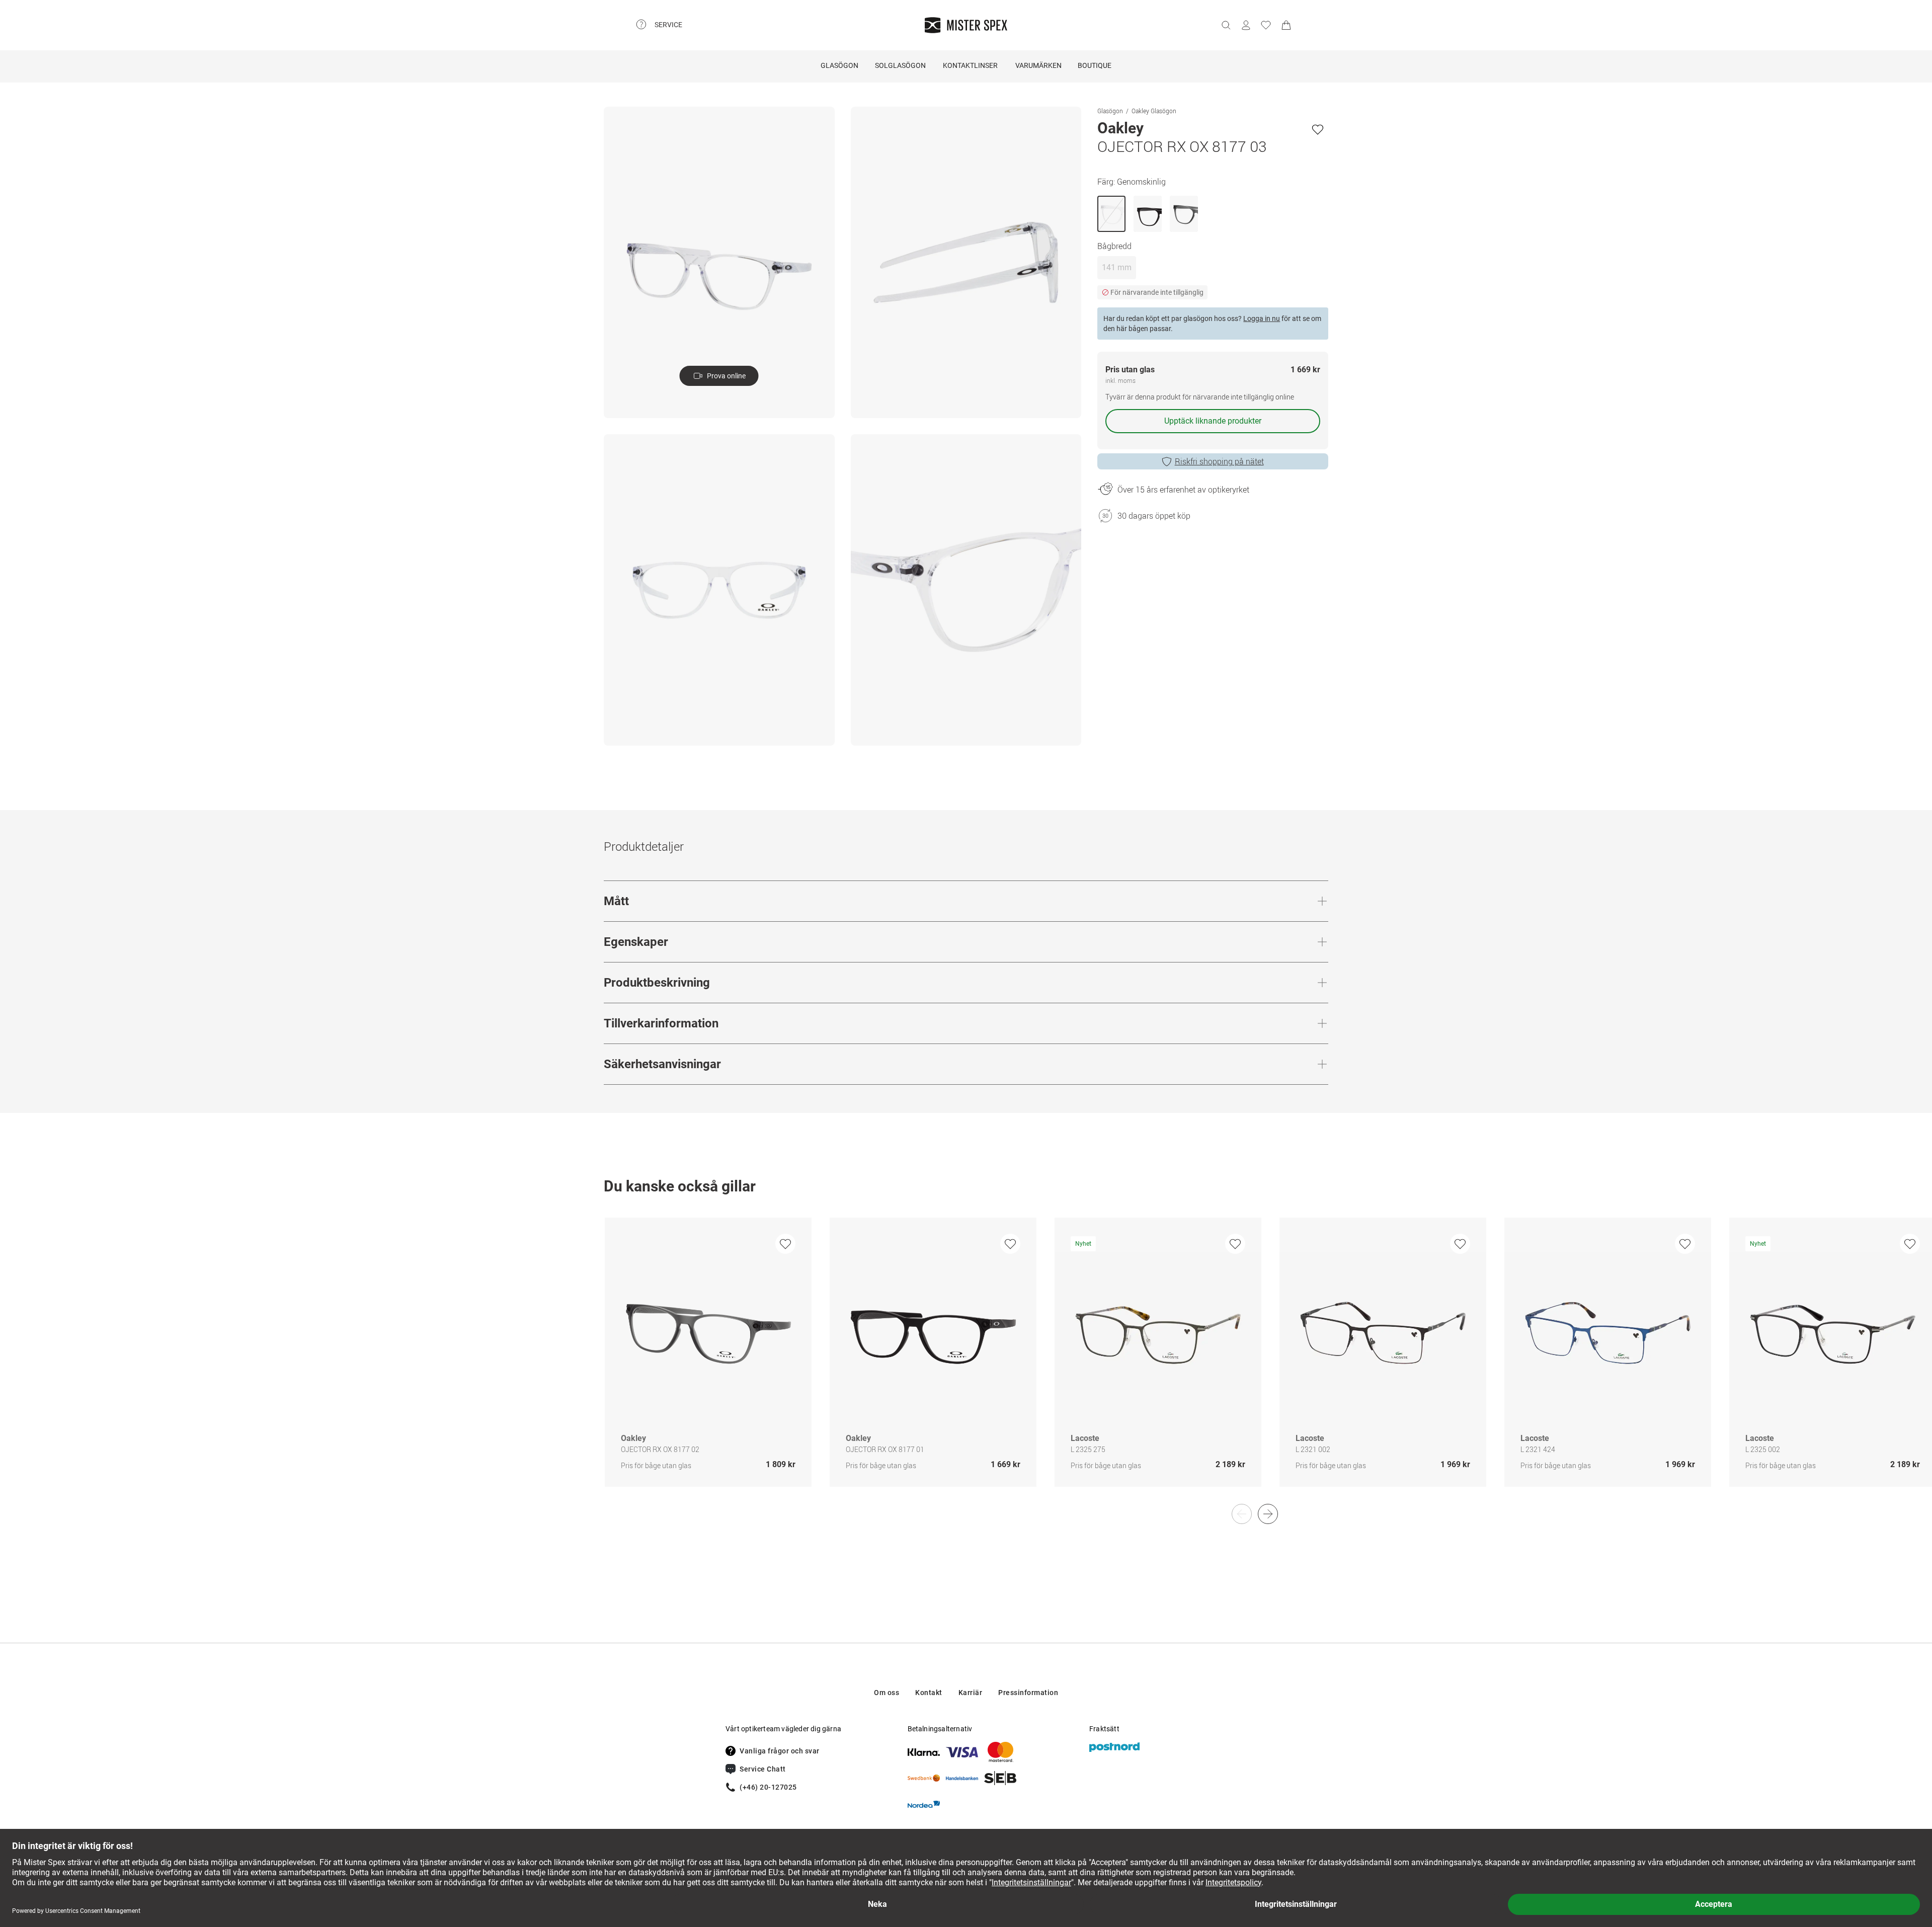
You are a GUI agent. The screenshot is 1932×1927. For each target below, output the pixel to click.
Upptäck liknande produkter (1213, 421)
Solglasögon (900, 65)
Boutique (1095, 65)
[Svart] (1148, 214)
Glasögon (839, 65)
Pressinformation (1028, 1693)
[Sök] (1226, 25)
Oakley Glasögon (1154, 111)
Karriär (971, 1693)
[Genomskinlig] (1111, 214)
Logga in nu (1262, 318)
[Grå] (1184, 214)
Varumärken (1038, 65)
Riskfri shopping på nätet (1219, 461)
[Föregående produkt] (1242, 1514)
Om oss (887, 1693)
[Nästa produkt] (1268, 1514)
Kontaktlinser (970, 65)
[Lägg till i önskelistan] (1318, 129)
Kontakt (929, 1693)
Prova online (726, 376)
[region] (966, 1363)
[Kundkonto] (1246, 25)
